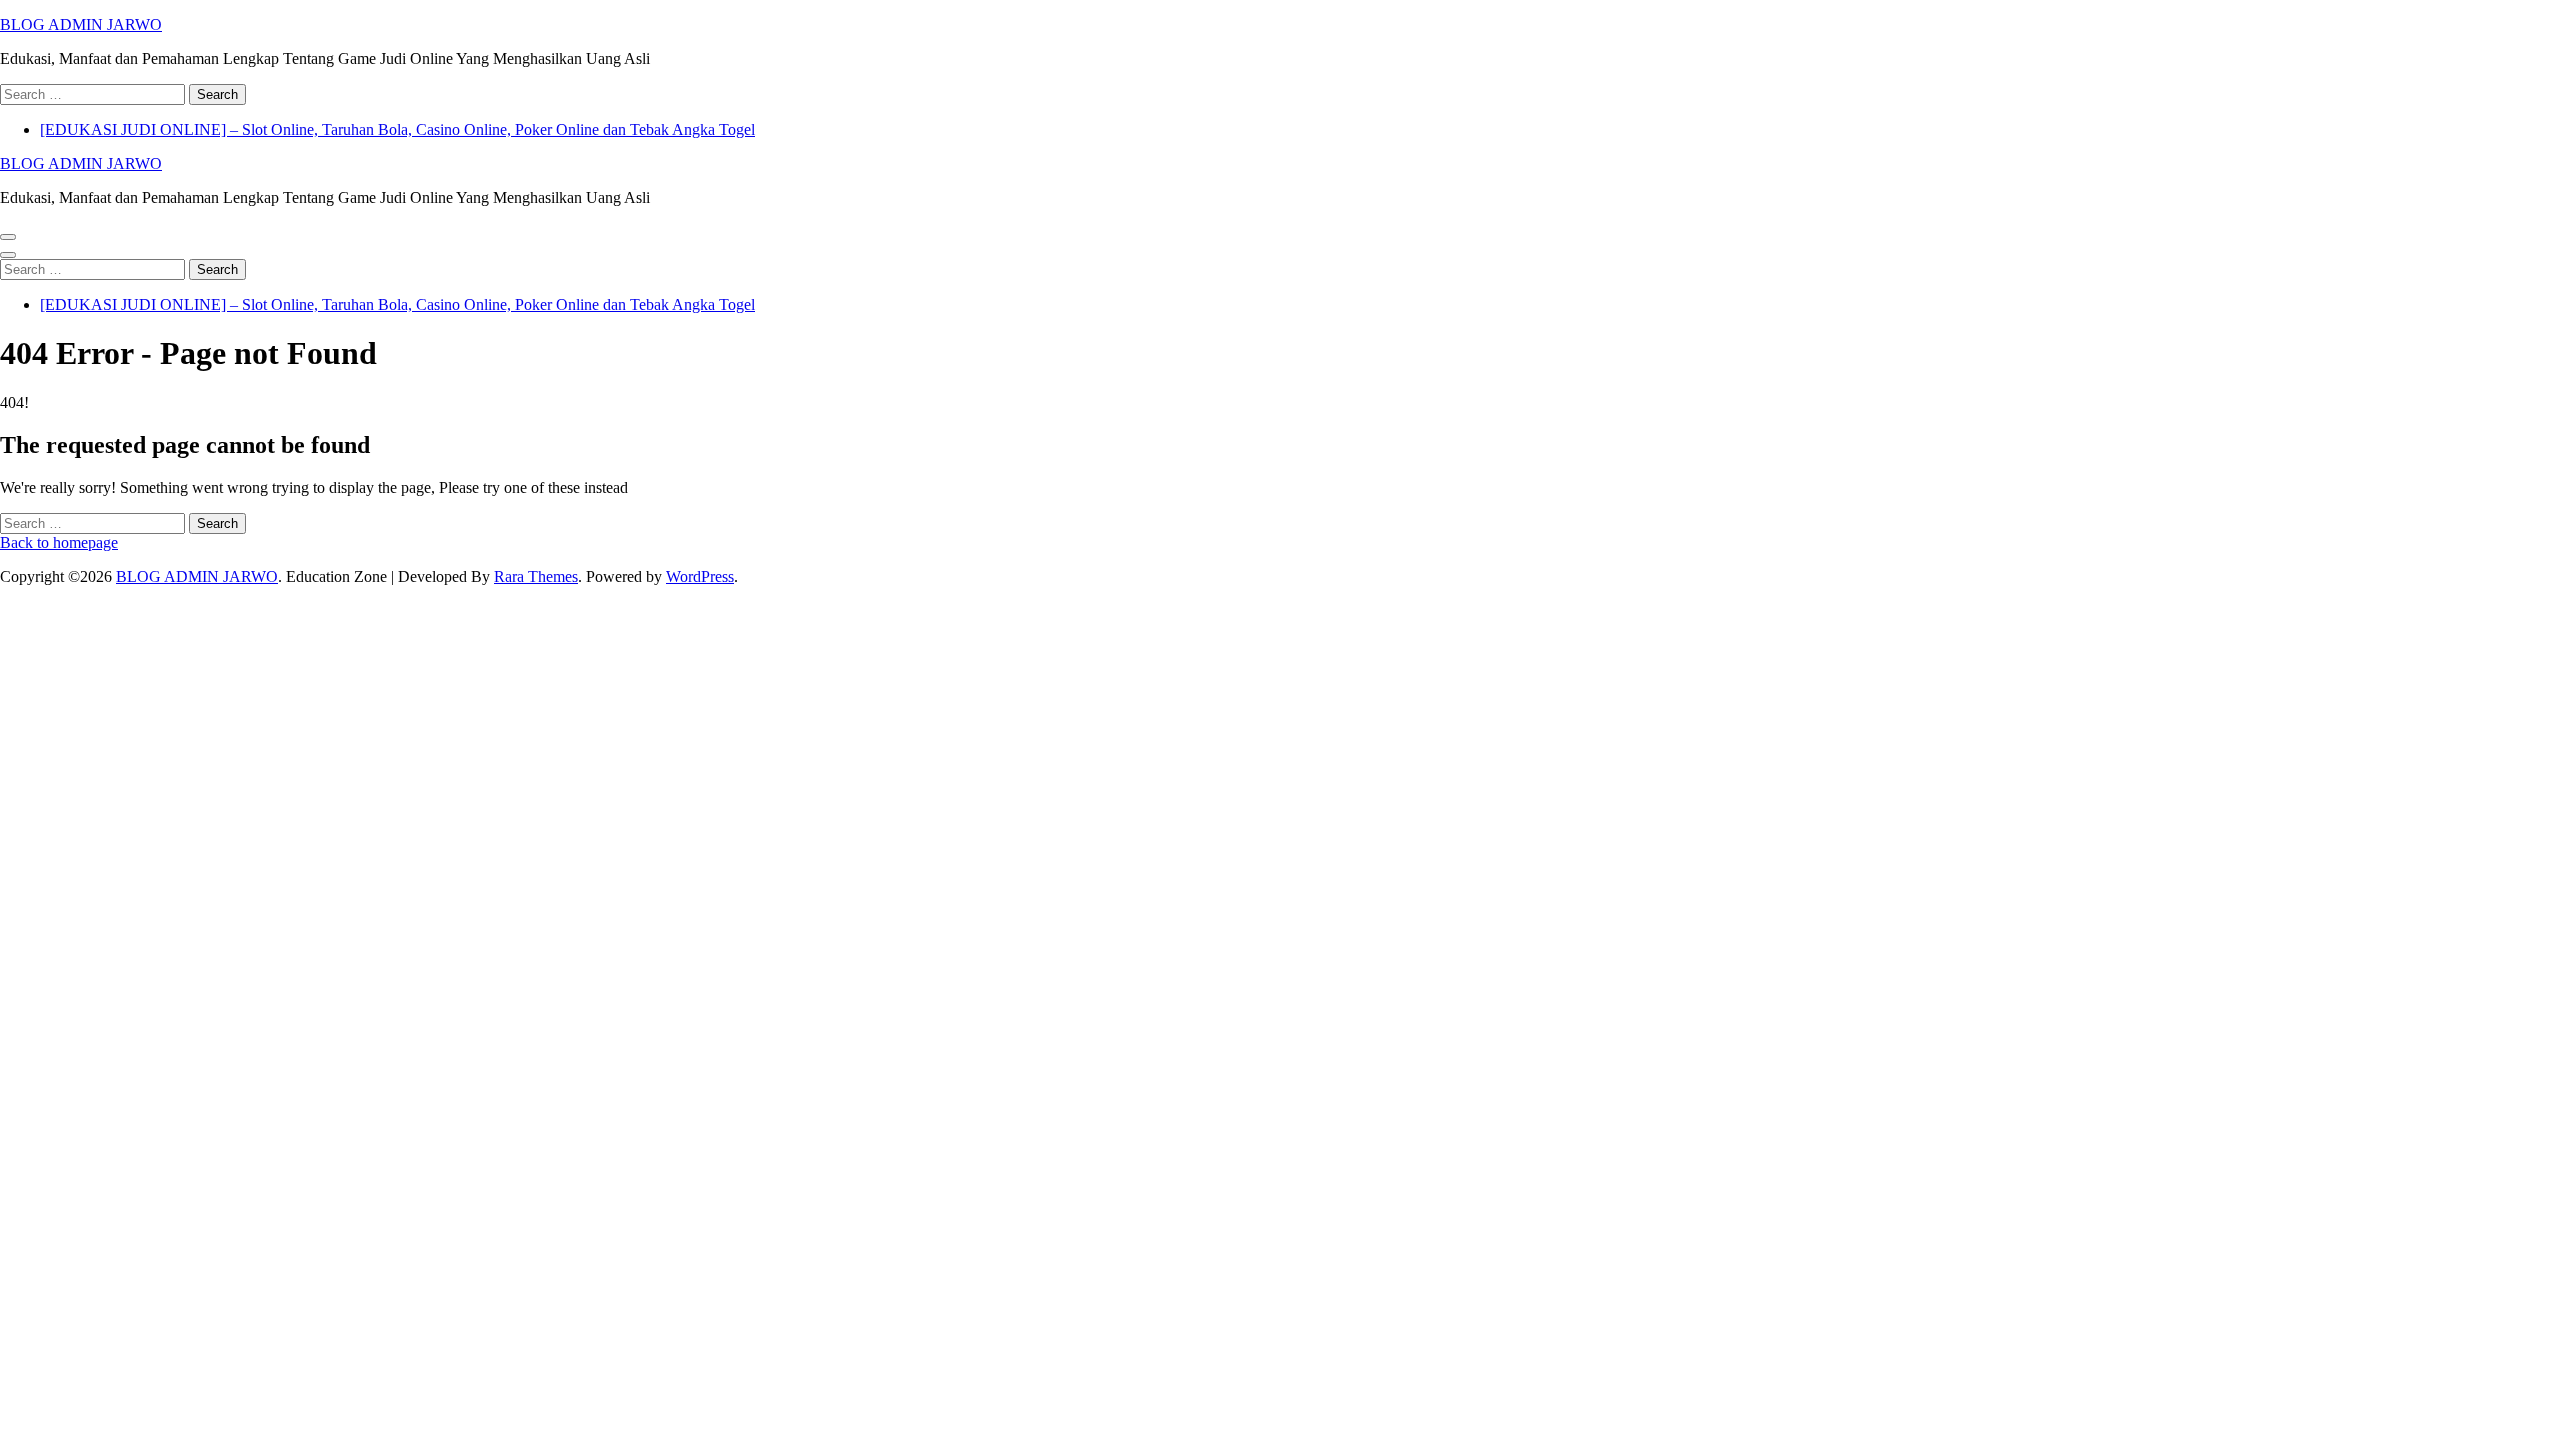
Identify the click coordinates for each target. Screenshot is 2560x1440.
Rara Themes (536, 576)
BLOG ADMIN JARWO (81, 24)
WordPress (700, 576)
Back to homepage (59, 542)
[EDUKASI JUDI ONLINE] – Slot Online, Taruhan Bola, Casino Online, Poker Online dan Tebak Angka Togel (397, 129)
